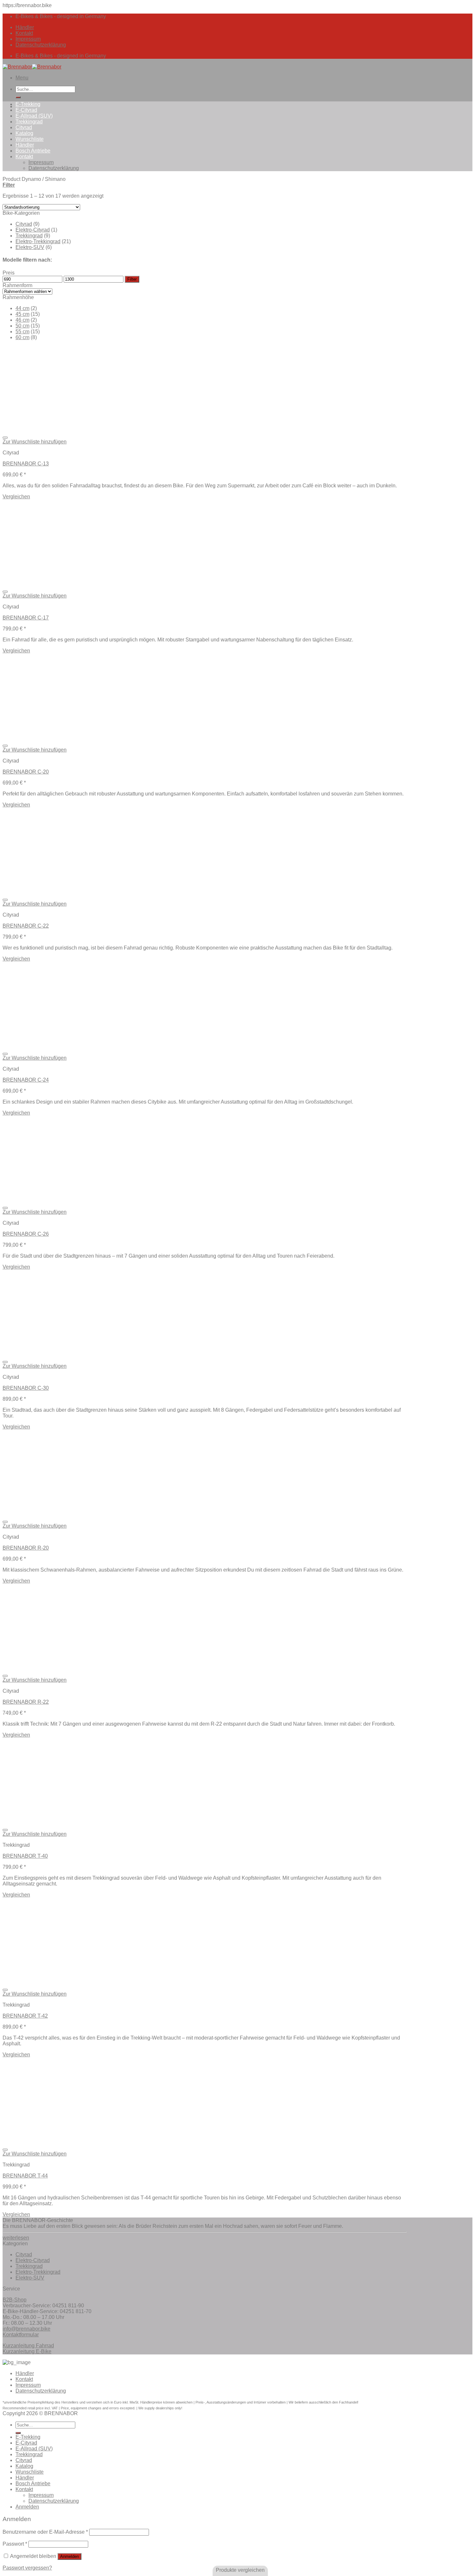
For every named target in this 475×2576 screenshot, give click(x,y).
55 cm (22, 332)
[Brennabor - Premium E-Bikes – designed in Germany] (32, 67)
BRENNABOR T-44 (25, 2176)
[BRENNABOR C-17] (67, 584)
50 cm (22, 326)
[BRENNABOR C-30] (67, 1354)
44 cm (22, 308)
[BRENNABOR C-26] (67, 1200)
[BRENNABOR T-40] (132, 1822)
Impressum (28, 39)
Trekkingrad (29, 122)
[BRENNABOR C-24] (67, 1046)
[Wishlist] (5, 438)
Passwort (15, 2544)
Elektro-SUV (30, 247)
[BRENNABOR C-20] (67, 738)
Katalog (24, 133)
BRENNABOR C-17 (26, 618)
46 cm (22, 320)
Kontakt (24, 33)
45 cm (22, 314)
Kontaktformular (21, 2335)
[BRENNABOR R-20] (67, 1514)
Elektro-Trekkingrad (38, 241)
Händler (25, 27)
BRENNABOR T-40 (25, 1856)
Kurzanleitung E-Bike (27, 2351)
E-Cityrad (26, 110)
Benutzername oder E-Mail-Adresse (45, 2532)
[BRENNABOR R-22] (67, 1668)
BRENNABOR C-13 (26, 464)
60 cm (22, 337)
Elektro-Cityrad (33, 230)
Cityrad (24, 127)
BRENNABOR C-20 (26, 772)
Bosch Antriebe (33, 151)
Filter (132, 279)
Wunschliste (30, 139)
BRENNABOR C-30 (26, 1388)
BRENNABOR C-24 (26, 1080)
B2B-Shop (15, 2300)
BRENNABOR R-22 (26, 1702)
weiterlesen (16, 2238)
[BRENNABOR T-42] (132, 1982)
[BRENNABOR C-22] (67, 892)
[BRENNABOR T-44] (132, 2142)
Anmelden (69, 2556)
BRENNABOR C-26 (26, 1234)
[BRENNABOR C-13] (67, 430)
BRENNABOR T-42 (25, 2016)
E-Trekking (28, 104)
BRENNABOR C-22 (26, 926)
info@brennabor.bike (26, 2329)
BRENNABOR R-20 (26, 1548)
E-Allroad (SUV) (34, 116)
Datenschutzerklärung (41, 45)
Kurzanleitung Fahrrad (28, 2346)
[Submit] (18, 97)
